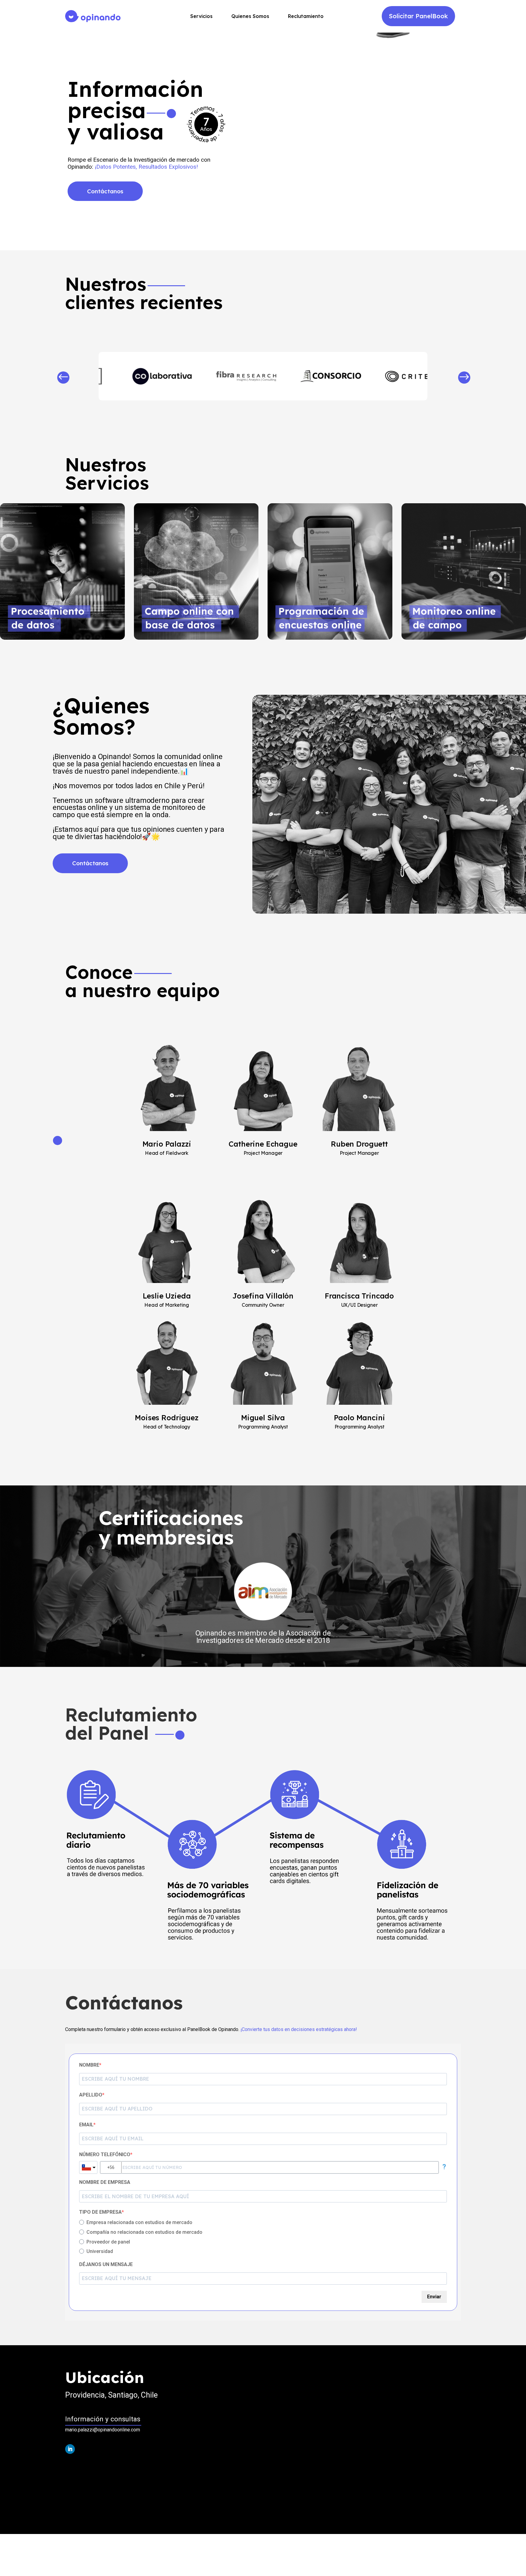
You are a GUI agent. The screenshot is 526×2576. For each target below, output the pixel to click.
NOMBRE (89, 2065)
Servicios (201, 17)
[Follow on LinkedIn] (70, 2449)
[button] (63, 379)
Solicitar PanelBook (418, 16)
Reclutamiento (306, 17)
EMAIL (86, 2125)
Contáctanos (105, 191)
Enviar (434, 2297)
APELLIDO (91, 2095)
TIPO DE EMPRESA (100, 2212)
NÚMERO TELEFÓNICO (105, 2154)
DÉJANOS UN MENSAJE (106, 2264)
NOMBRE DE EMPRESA (105, 2182)
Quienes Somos (250, 17)
